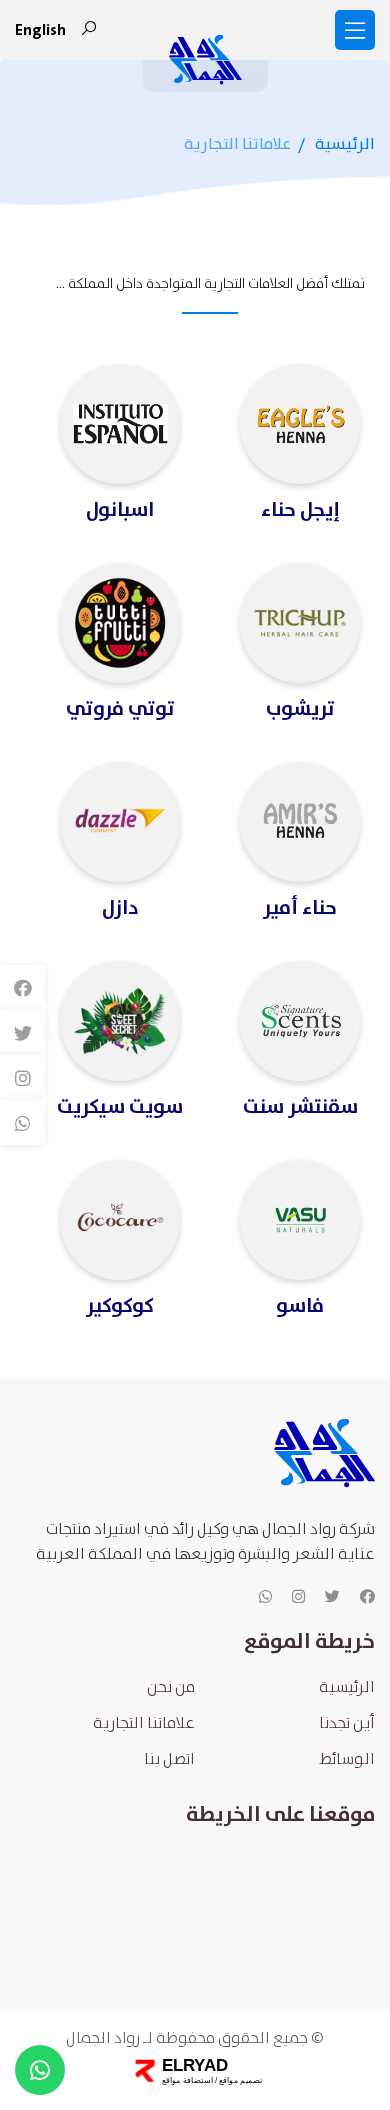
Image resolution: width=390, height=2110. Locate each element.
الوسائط (347, 1759)
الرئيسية (345, 144)
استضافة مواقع (186, 2080)
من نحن (171, 1687)
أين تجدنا (347, 1723)
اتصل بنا (169, 1759)
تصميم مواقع (239, 2080)
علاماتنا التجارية (144, 1723)
